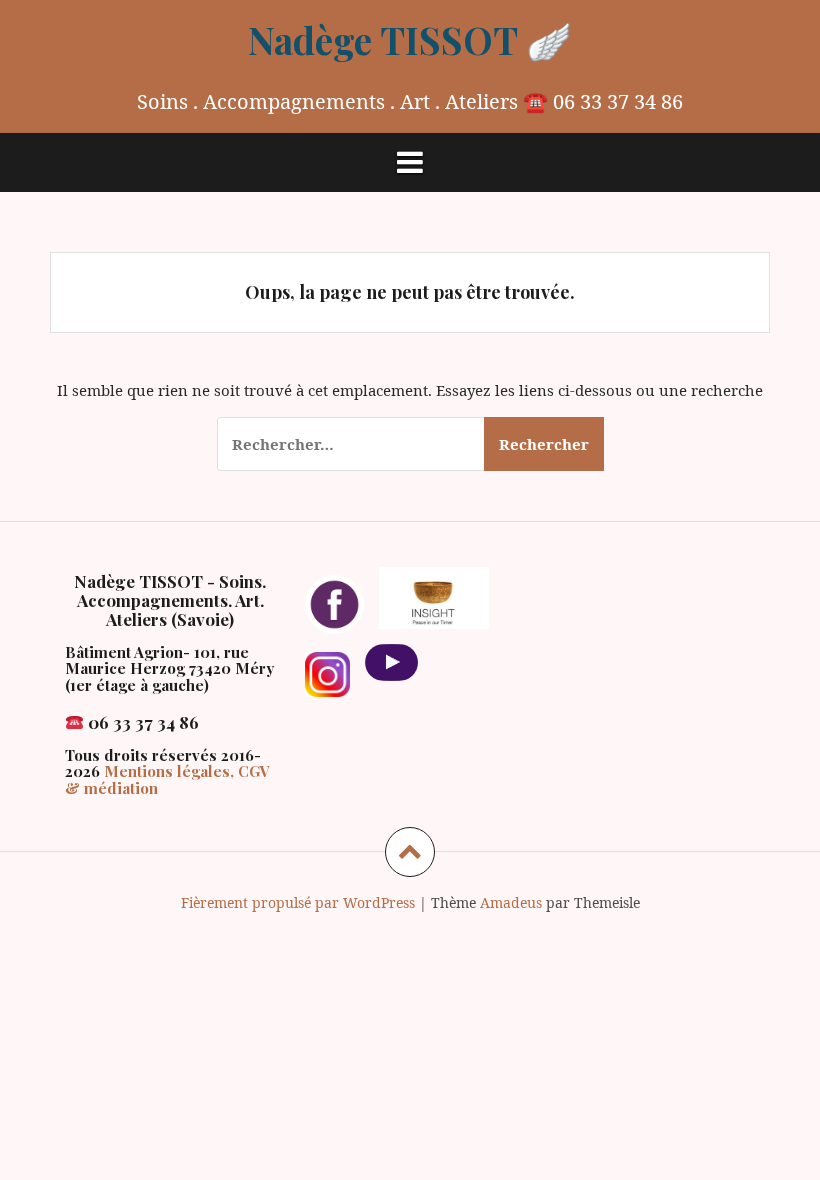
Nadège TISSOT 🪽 (410, 39)
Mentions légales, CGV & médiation (167, 779)
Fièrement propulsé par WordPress (298, 902)
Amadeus (511, 902)
